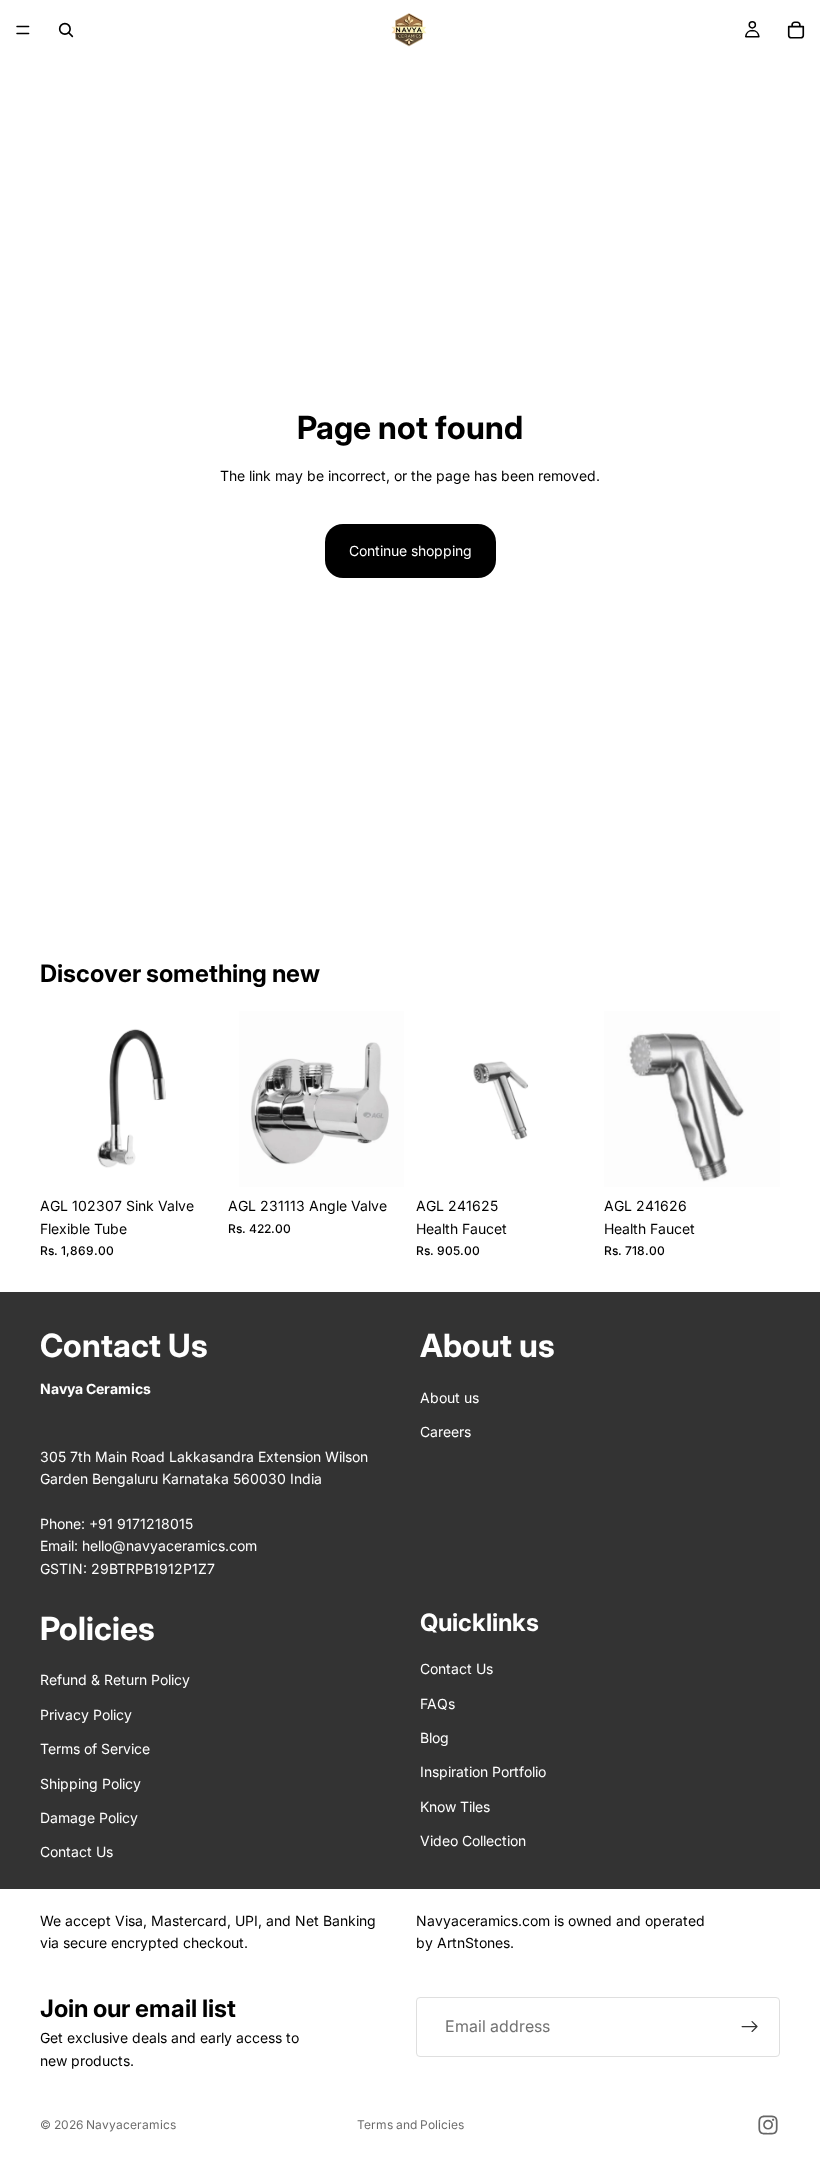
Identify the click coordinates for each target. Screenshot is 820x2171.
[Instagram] (768, 2125)
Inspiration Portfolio (483, 1771)
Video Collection (473, 1840)
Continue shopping (410, 550)
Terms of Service (95, 1748)
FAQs (437, 1703)
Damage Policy (89, 1817)
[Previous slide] (62, 1099)
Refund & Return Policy (115, 1679)
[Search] (66, 30)
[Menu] (23, 30)
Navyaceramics (131, 2124)
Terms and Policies (410, 2124)
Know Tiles (455, 1806)
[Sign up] (750, 2027)
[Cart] (796, 30)
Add (202, 1155)
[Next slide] (194, 1099)
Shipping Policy (90, 1783)
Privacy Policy (86, 1714)
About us (449, 1397)
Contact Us (76, 1851)
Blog (434, 1737)
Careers (445, 1431)
